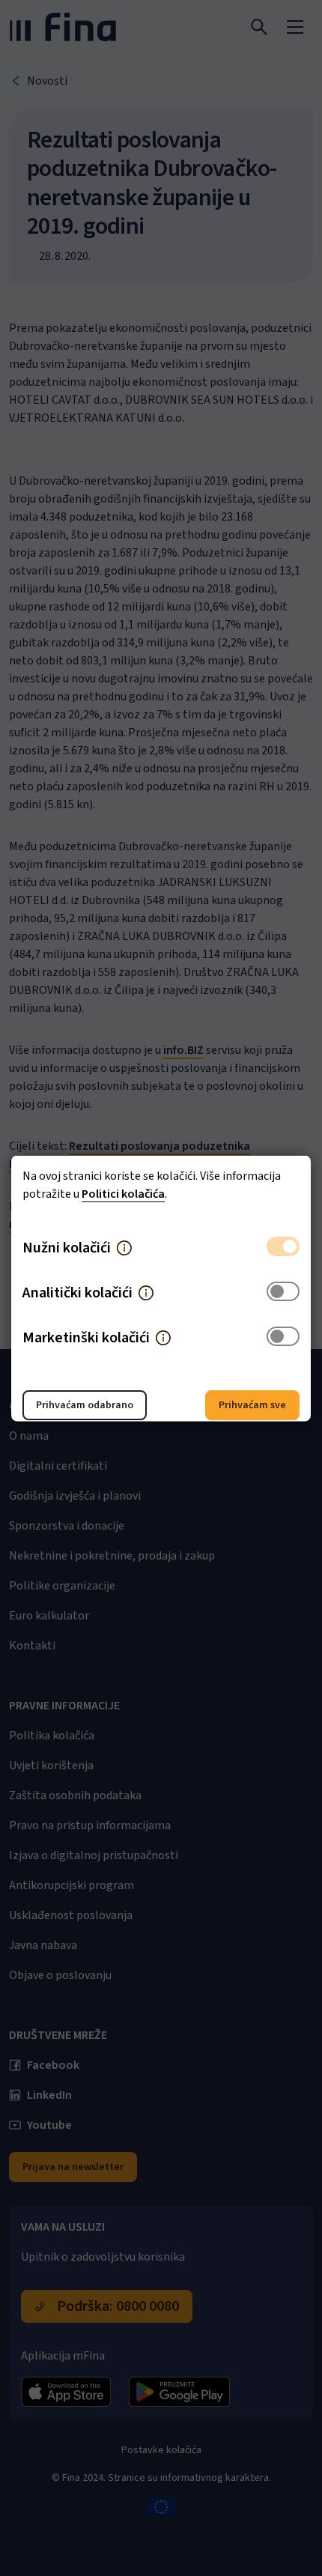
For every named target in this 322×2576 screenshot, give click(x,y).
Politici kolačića (123, 1193)
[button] (124, 1247)
